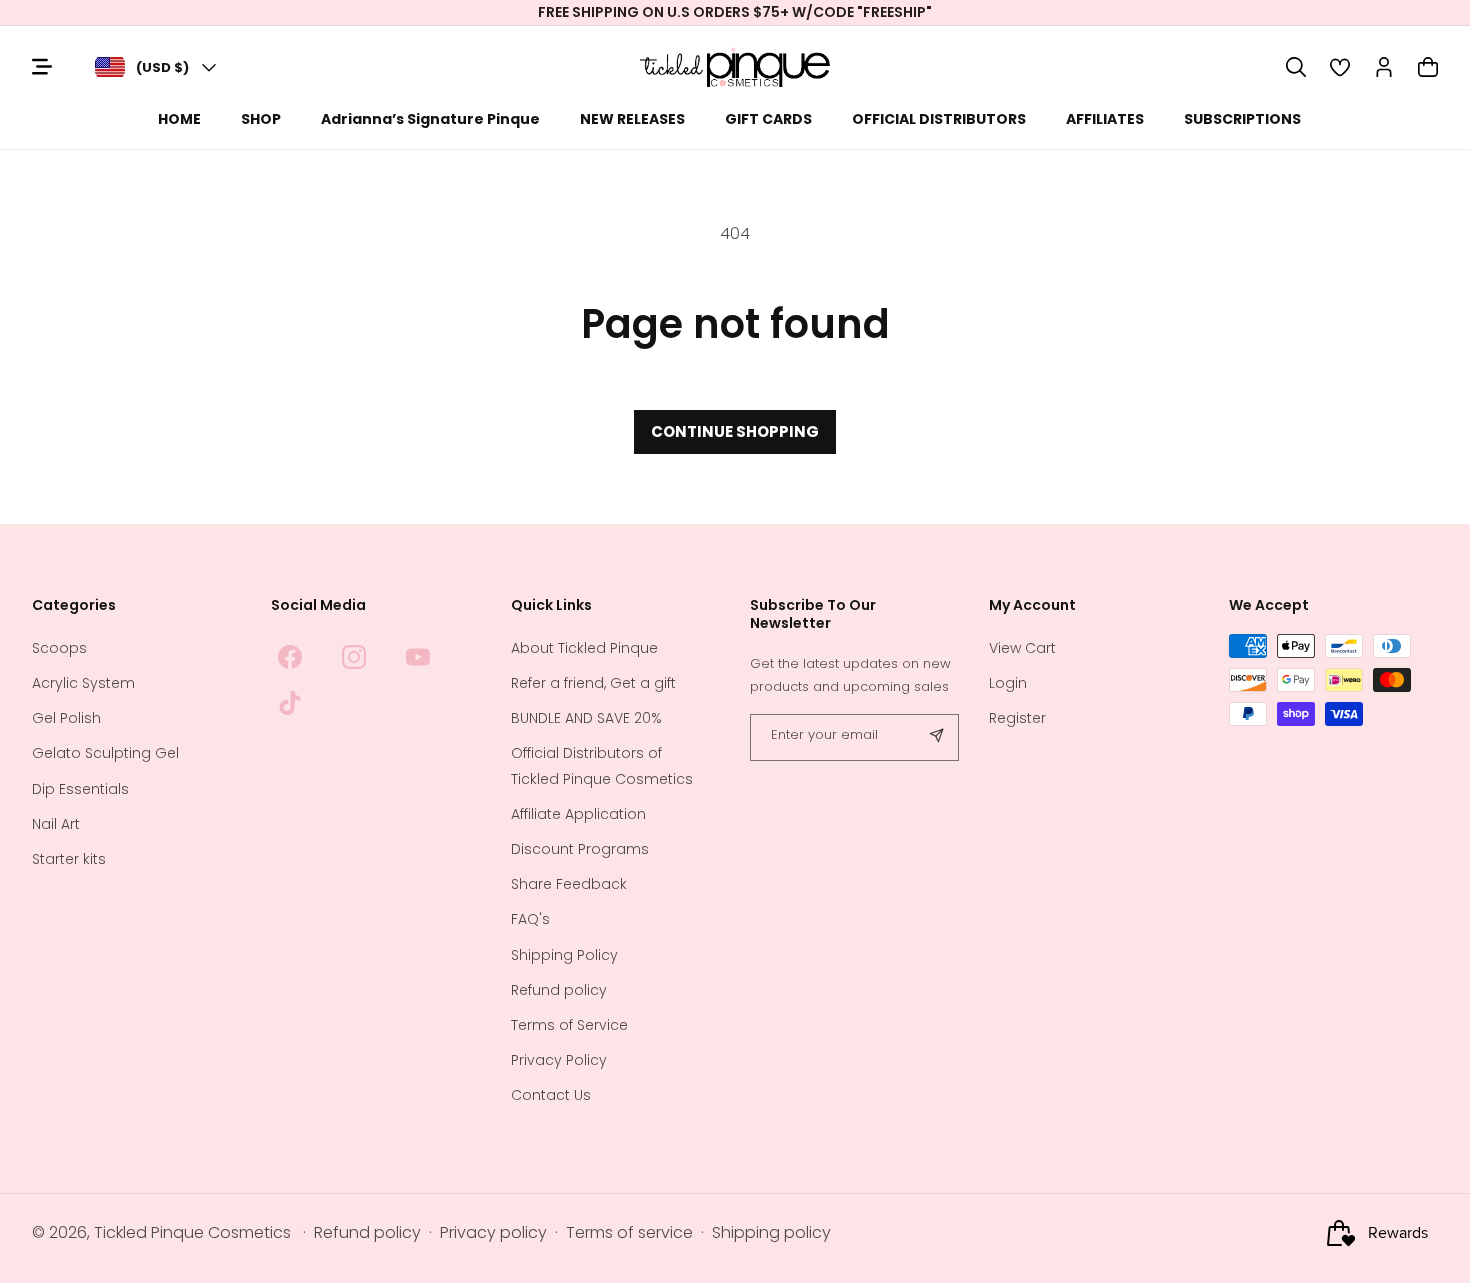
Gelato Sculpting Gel (105, 754)
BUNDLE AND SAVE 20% (586, 719)
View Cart (1022, 648)
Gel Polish (66, 719)
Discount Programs (580, 849)
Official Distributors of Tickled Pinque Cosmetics (602, 766)
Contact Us (551, 1096)
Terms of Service (569, 1025)
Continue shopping (735, 431)
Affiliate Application (578, 814)
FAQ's (530, 920)
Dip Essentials (80, 789)
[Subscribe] (936, 737)
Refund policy (559, 990)
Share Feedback (569, 885)
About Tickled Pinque (584, 648)
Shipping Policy (564, 955)
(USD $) (162, 67)
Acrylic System (83, 683)
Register (1017, 719)
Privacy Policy (559, 1060)
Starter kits (69, 859)
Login (1008, 683)
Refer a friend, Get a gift (593, 683)
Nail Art (56, 824)
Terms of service (629, 1233)
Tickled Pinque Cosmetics (192, 1233)
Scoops (59, 648)
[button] (1296, 67)
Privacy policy (493, 1233)
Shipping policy (771, 1233)
